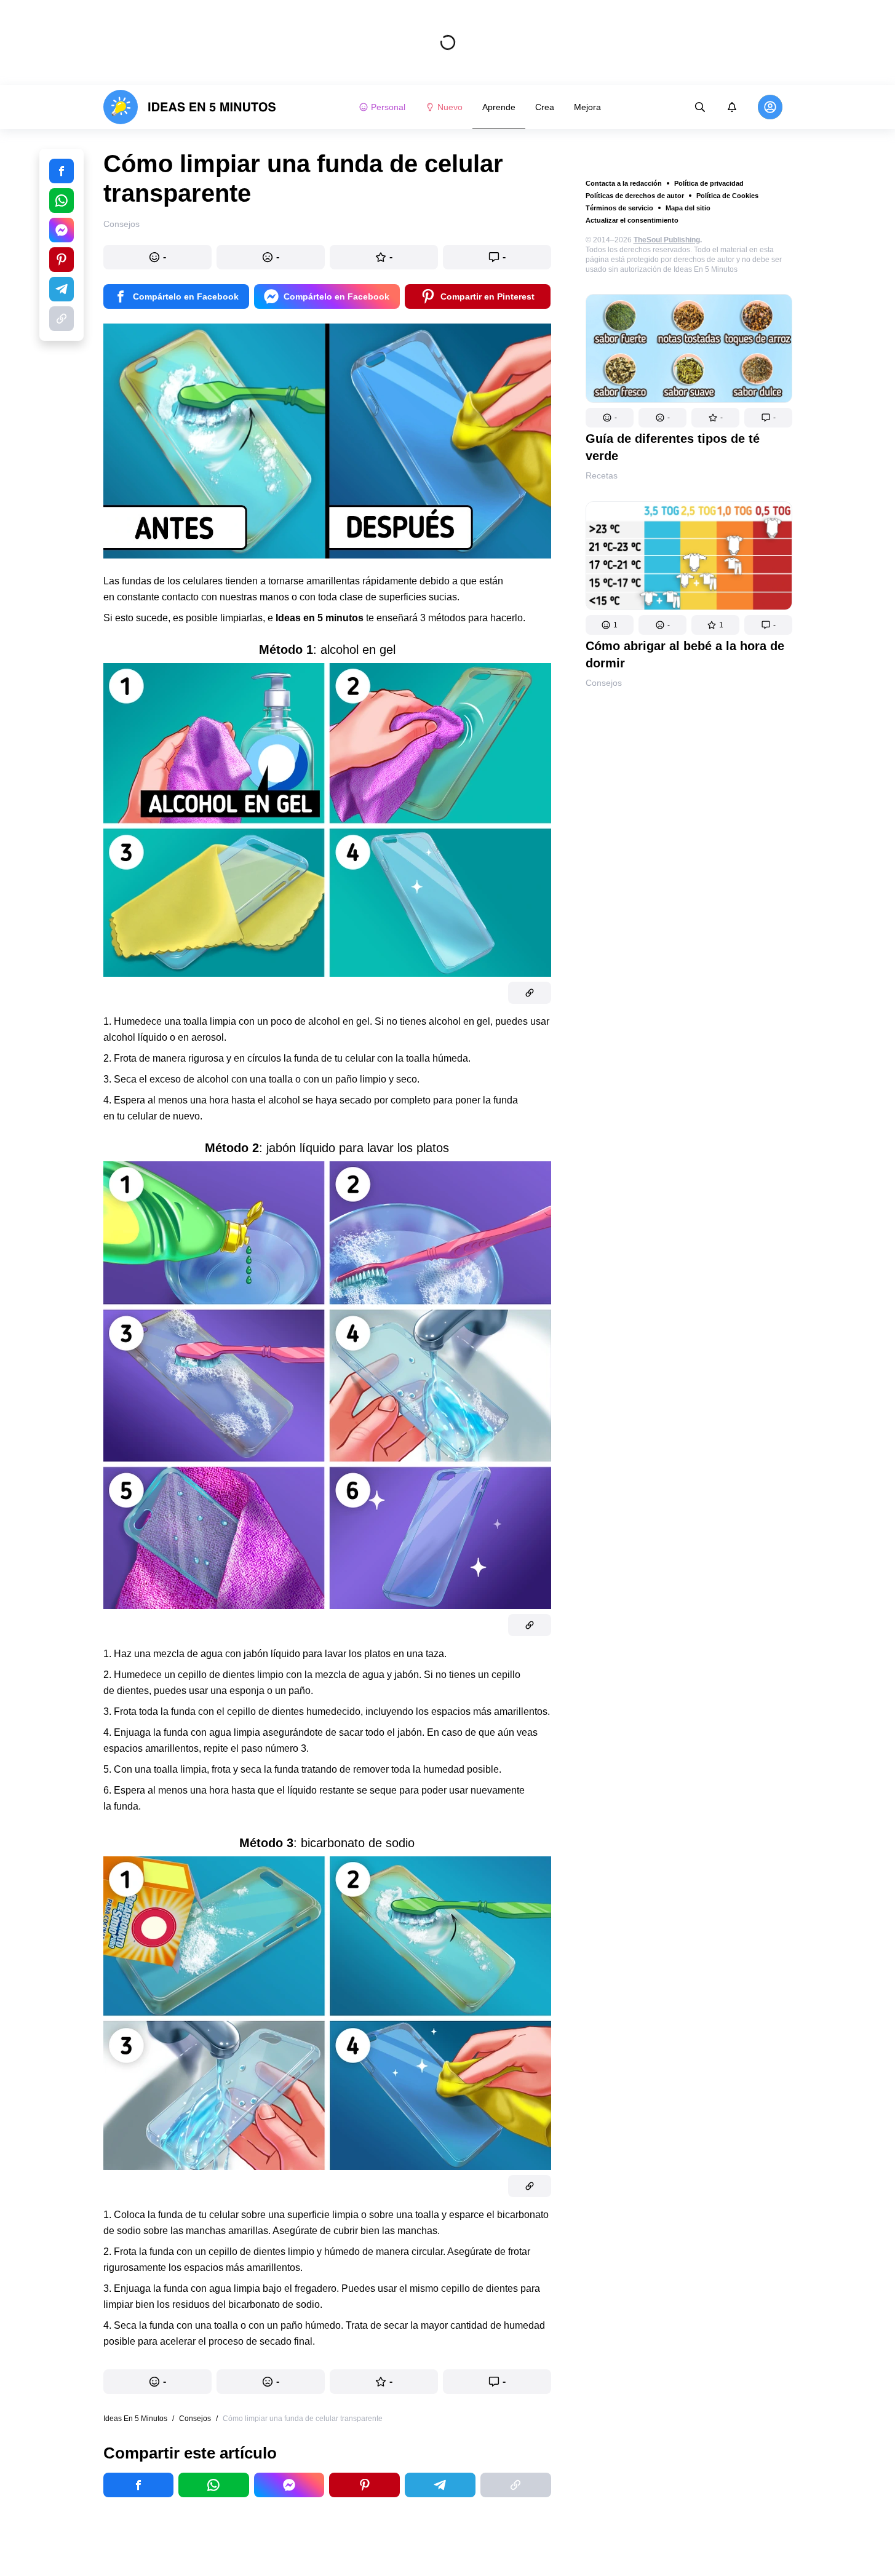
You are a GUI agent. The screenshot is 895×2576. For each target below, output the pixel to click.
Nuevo (450, 107)
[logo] (190, 107)
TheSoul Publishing (667, 240)
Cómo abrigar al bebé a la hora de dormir (685, 654)
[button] (610, 418)
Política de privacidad (709, 183)
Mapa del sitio (688, 208)
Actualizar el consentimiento (632, 220)
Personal (388, 107)
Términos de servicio (619, 208)
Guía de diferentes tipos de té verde (673, 447)
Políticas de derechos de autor (635, 196)
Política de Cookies (727, 196)
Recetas (602, 475)
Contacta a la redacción (624, 183)
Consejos (604, 683)
